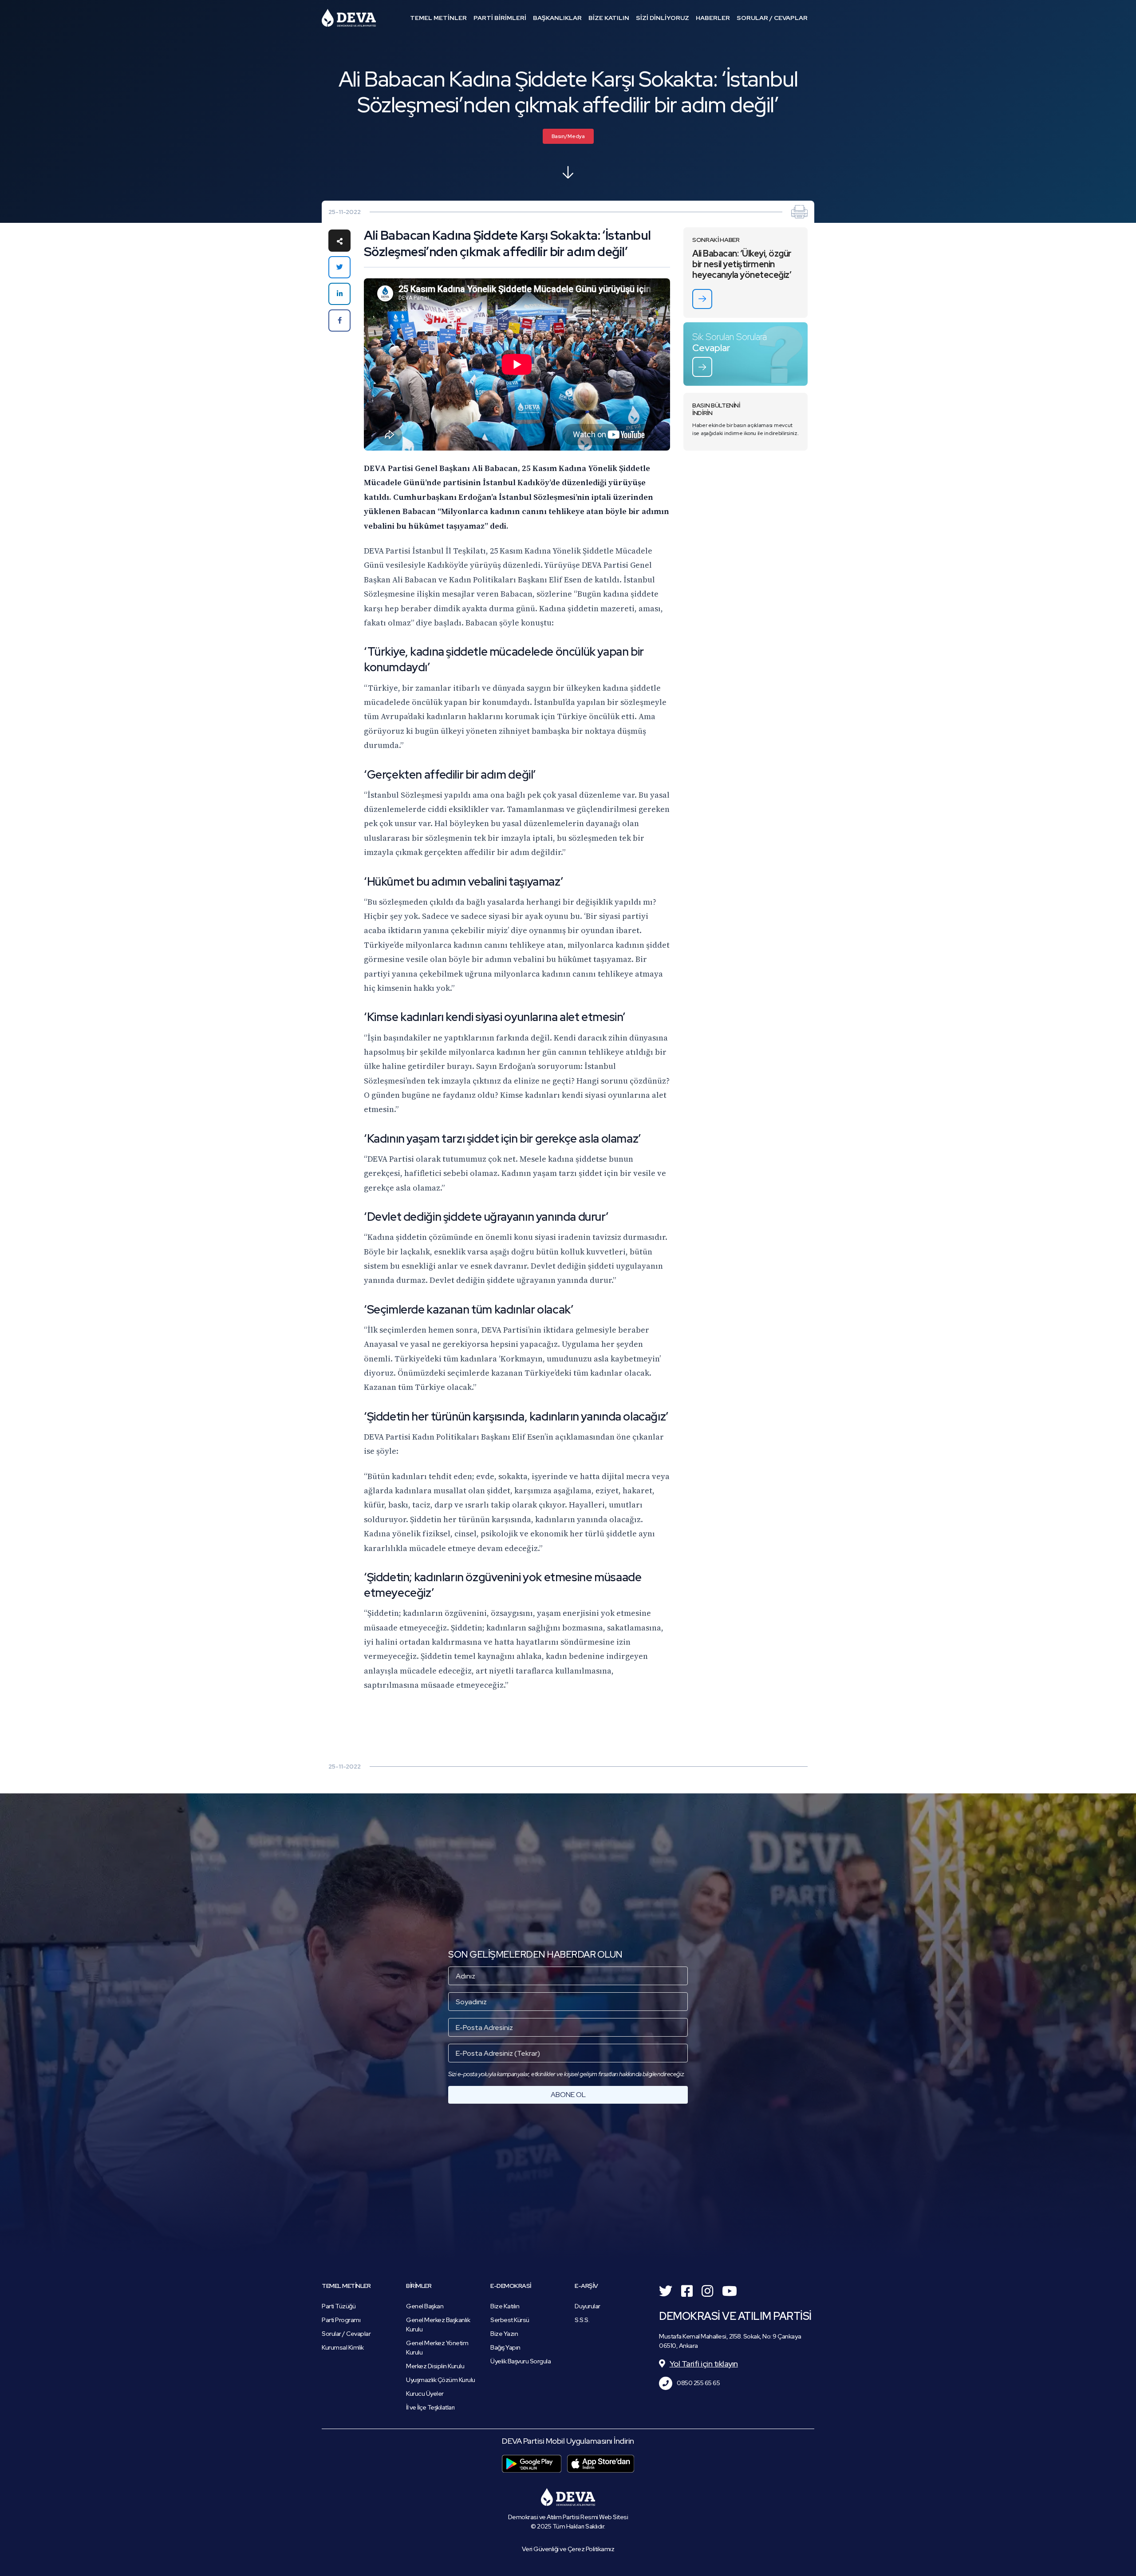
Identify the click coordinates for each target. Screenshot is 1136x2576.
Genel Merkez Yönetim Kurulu (437, 2348)
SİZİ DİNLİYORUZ (663, 18)
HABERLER (713, 18)
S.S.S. (582, 2320)
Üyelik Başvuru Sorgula (521, 2361)
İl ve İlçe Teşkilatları (430, 2407)
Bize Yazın (504, 2334)
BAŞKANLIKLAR (557, 18)
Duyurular (588, 2306)
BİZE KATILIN (609, 18)
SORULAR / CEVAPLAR (772, 18)
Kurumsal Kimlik (343, 2347)
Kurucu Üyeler (425, 2394)
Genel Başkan (425, 2306)
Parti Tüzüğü (339, 2306)
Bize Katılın (505, 2306)
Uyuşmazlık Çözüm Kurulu (441, 2380)
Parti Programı (341, 2320)
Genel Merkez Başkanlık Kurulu (438, 2325)
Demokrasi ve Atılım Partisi (349, 18)
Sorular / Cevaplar (346, 2334)
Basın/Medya (568, 136)
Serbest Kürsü (510, 2320)
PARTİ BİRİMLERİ (500, 18)
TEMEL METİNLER (438, 18)
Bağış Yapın (505, 2347)
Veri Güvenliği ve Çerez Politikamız (568, 2549)
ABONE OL (568, 2095)
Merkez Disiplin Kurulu (435, 2366)
